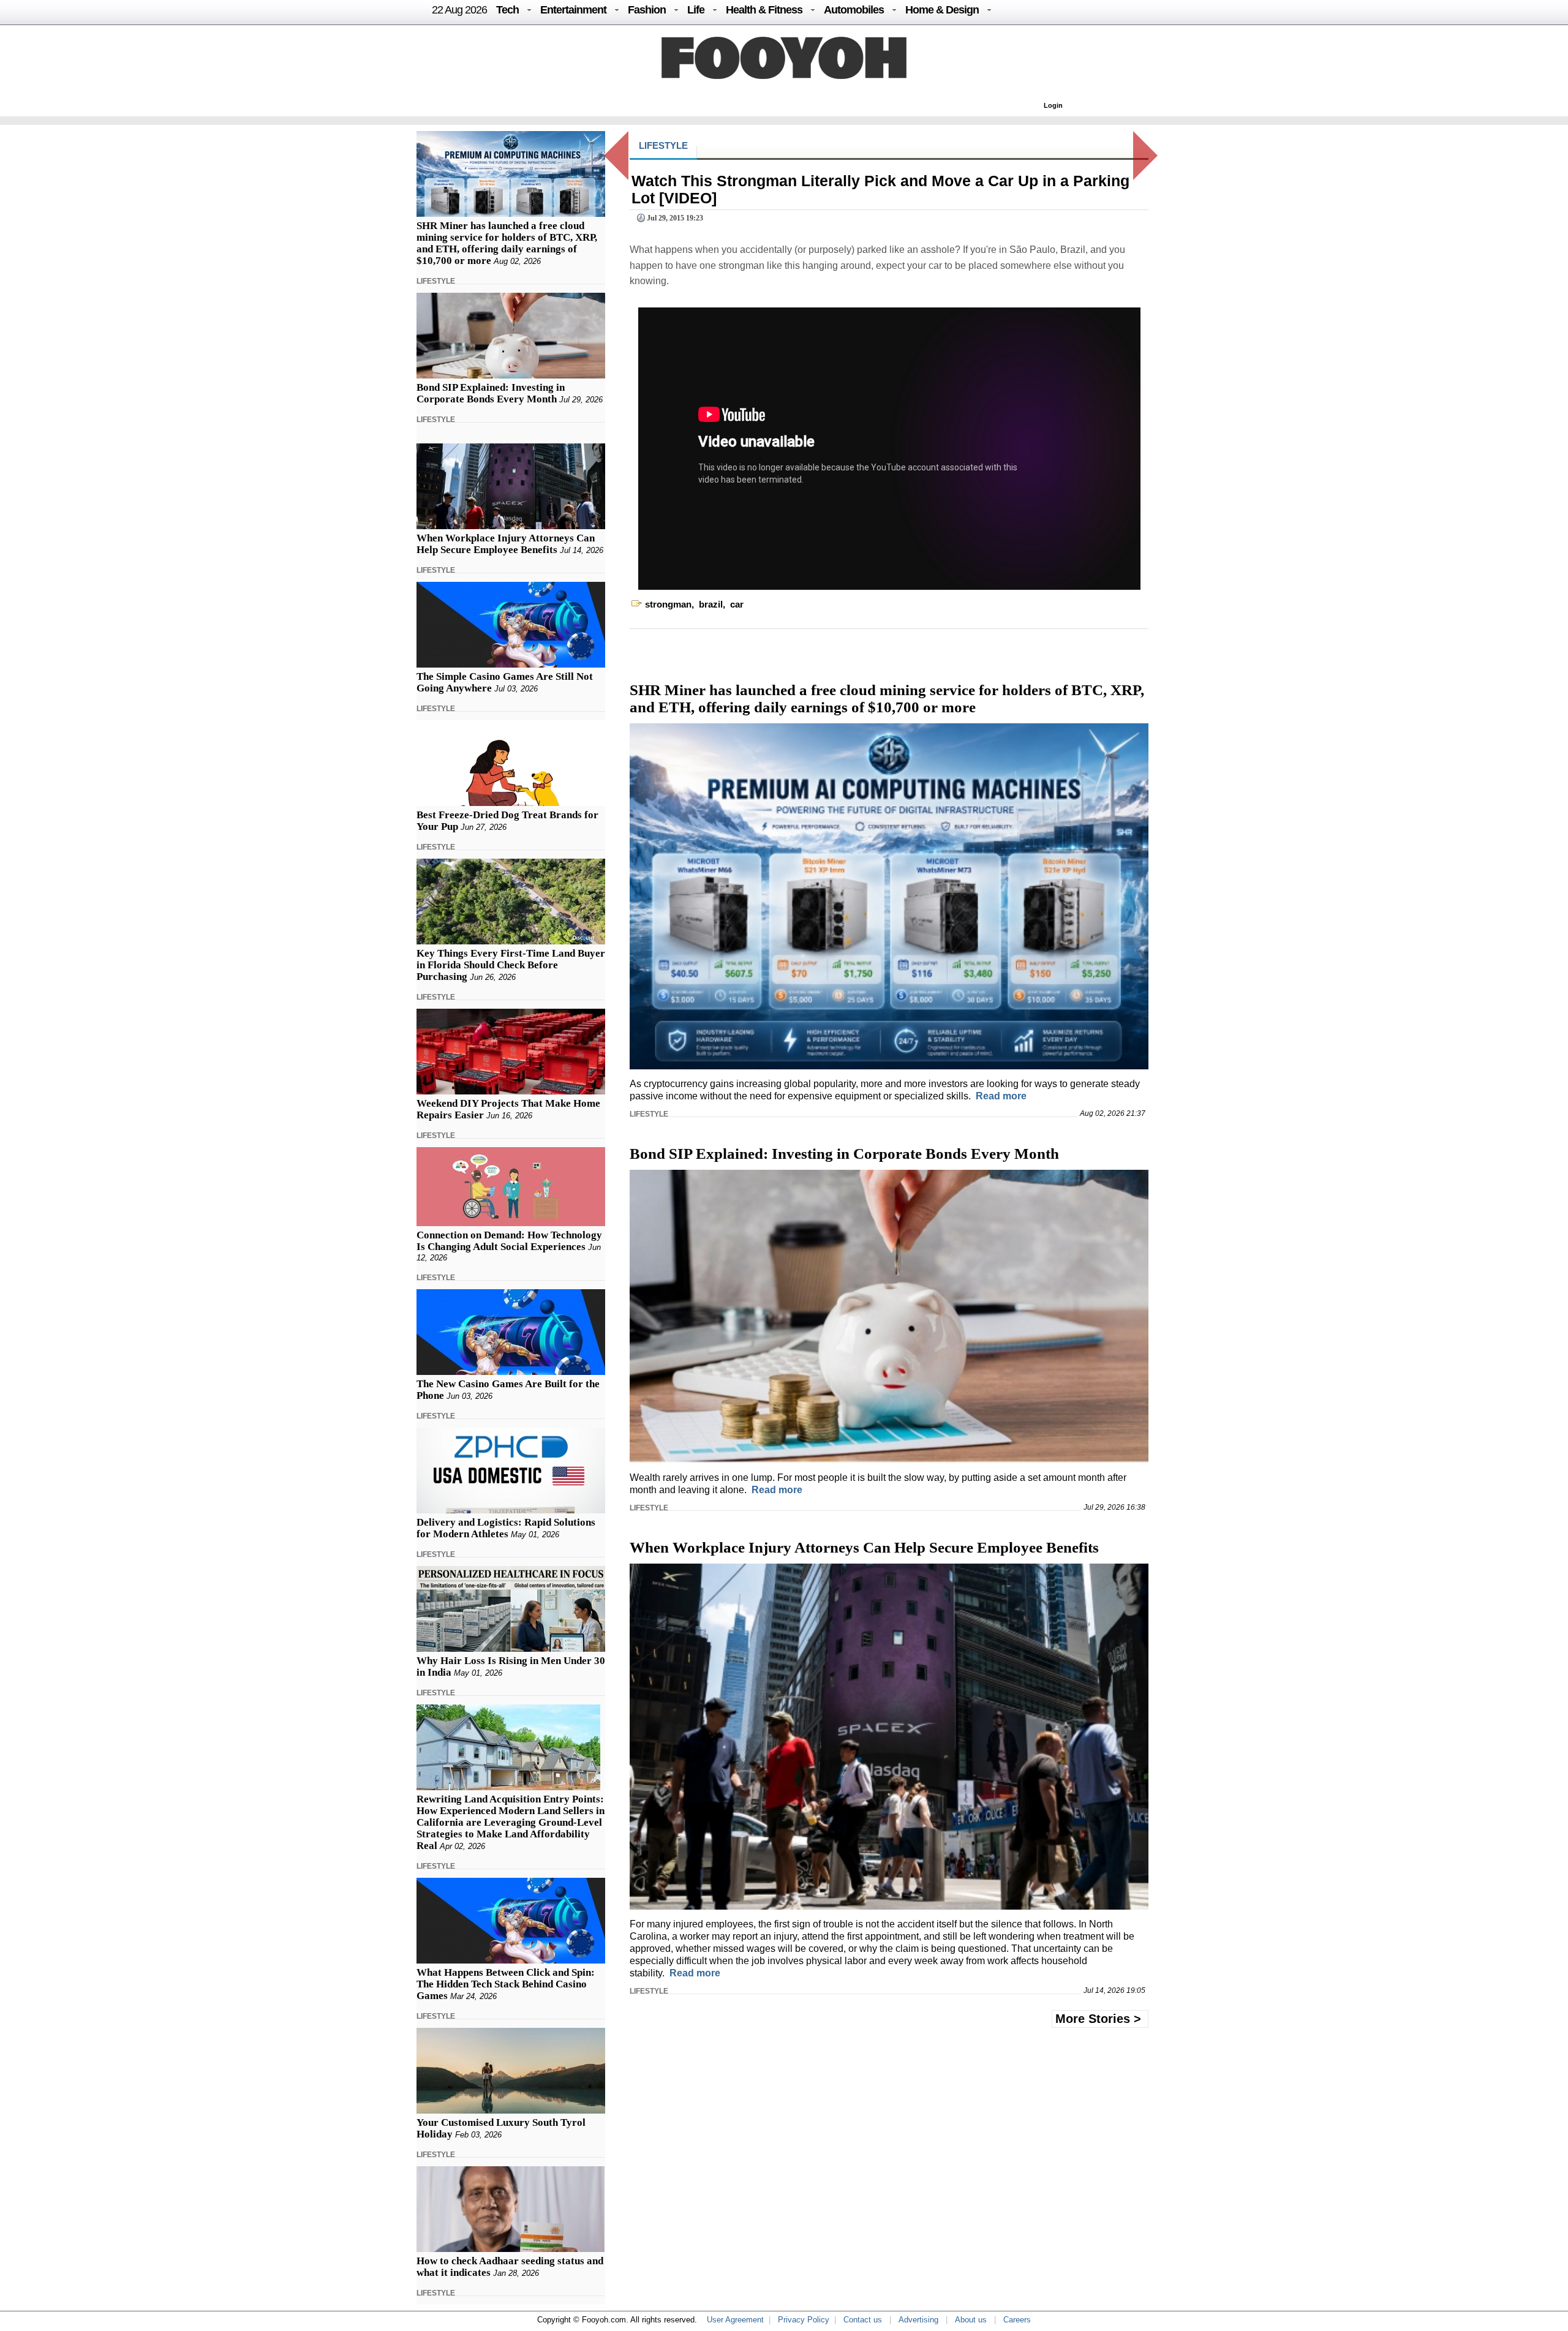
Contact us (863, 2320)
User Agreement (735, 2320)
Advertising (918, 2320)
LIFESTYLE (436, 281)
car (737, 604)
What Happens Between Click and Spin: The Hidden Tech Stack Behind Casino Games (506, 1984)
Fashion (647, 10)
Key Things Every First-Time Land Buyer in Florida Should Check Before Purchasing (511, 965)
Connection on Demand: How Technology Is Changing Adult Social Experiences (509, 1241)
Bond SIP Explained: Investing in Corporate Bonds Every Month (491, 393)
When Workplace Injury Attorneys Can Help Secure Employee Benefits (506, 544)
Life (696, 10)
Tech (507, 10)
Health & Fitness (764, 10)
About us (971, 2320)
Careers (1017, 2320)
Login (1053, 105)
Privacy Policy (804, 2320)
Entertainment (573, 10)
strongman (668, 604)
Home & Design (942, 10)
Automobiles (854, 10)
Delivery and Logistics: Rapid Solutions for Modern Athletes (506, 1528)
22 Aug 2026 (459, 10)
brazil (711, 604)
